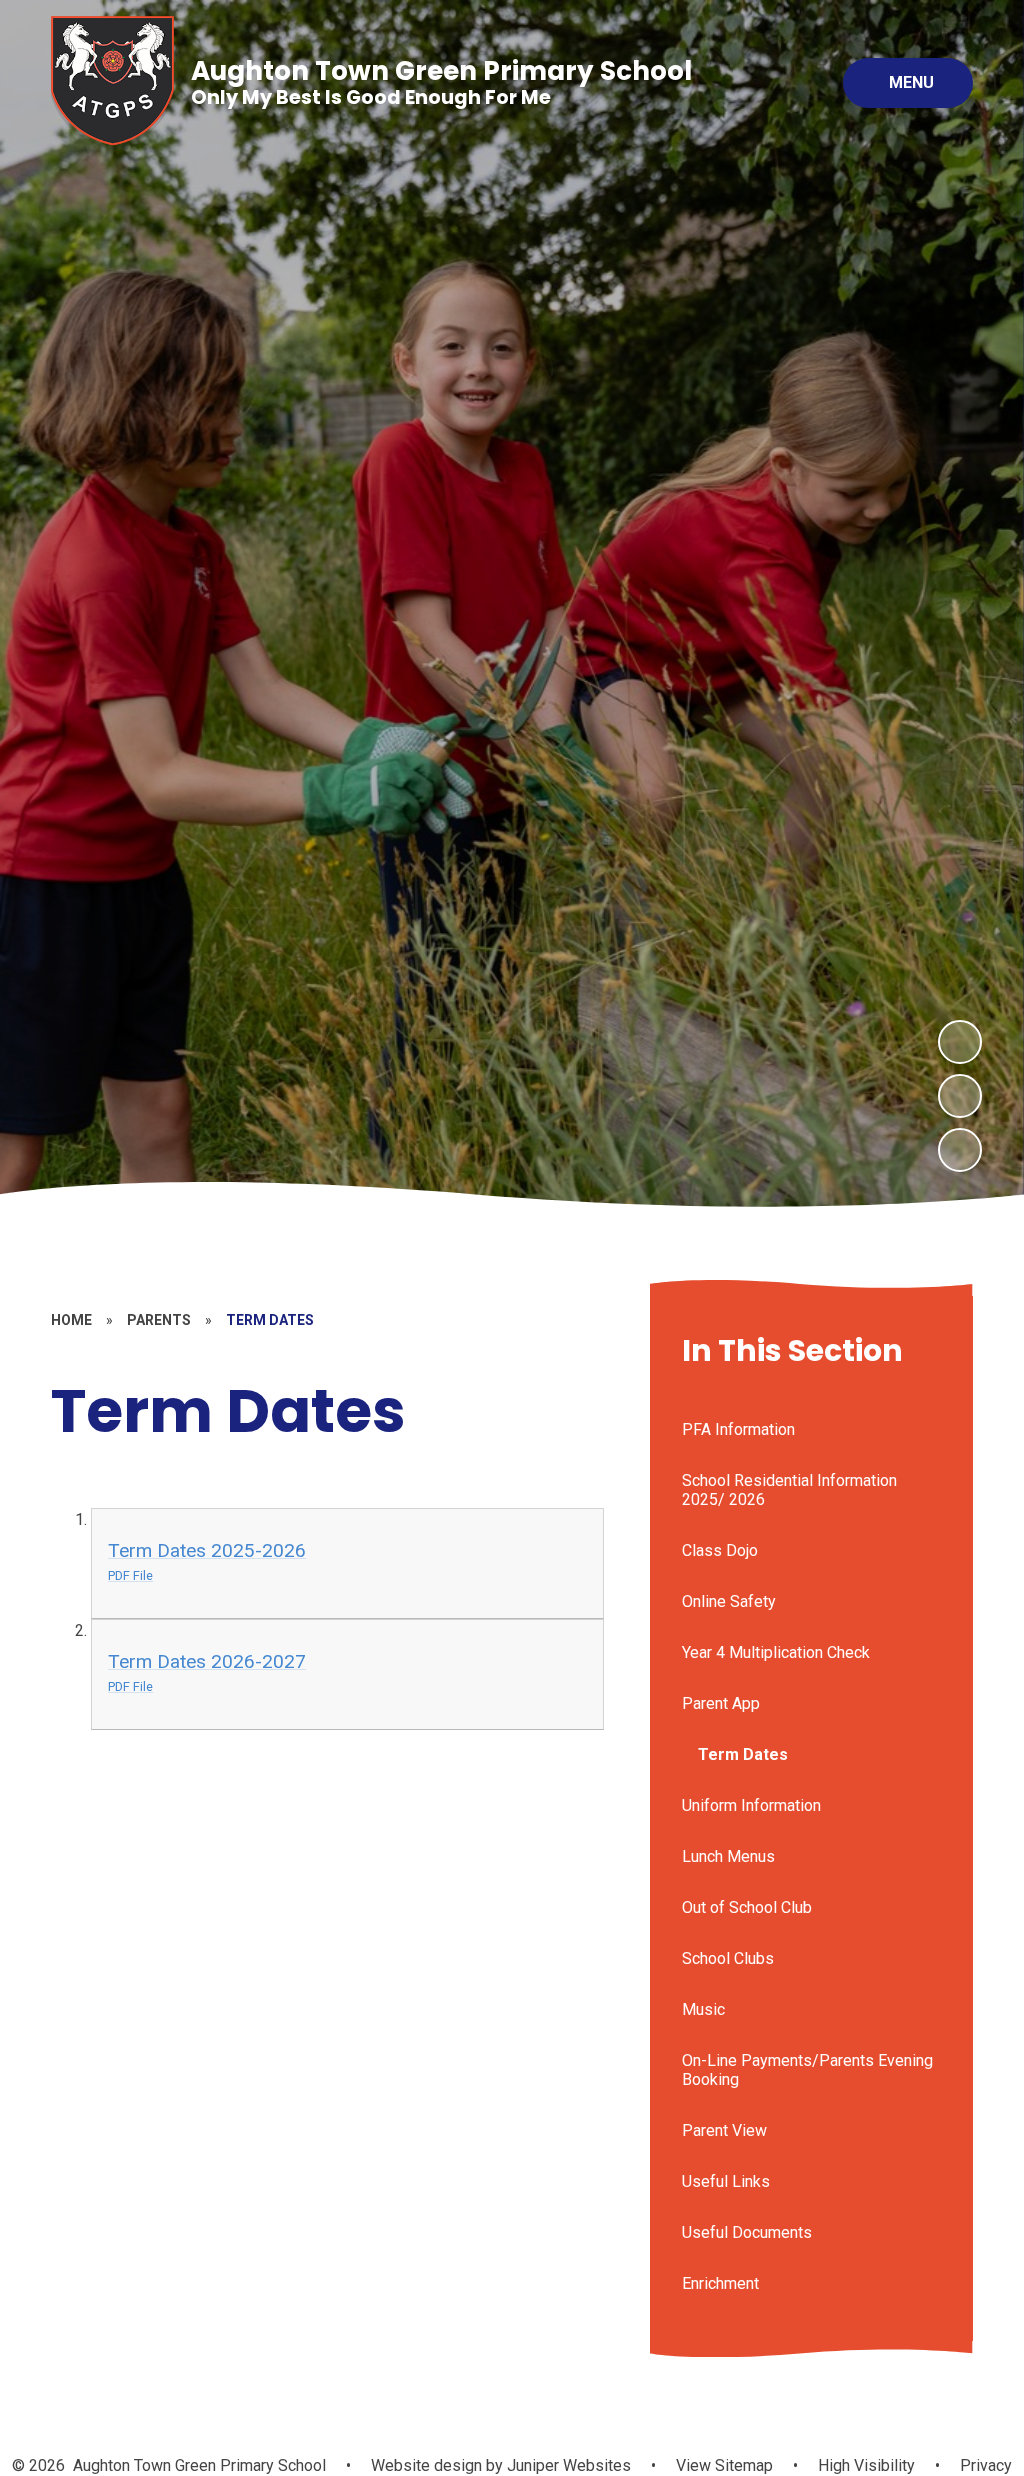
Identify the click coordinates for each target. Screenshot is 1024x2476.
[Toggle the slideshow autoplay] (960, 1150)
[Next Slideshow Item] (960, 1042)
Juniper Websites (567, 2465)
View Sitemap (724, 2465)
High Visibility (866, 2465)
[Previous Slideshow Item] (960, 1096)
